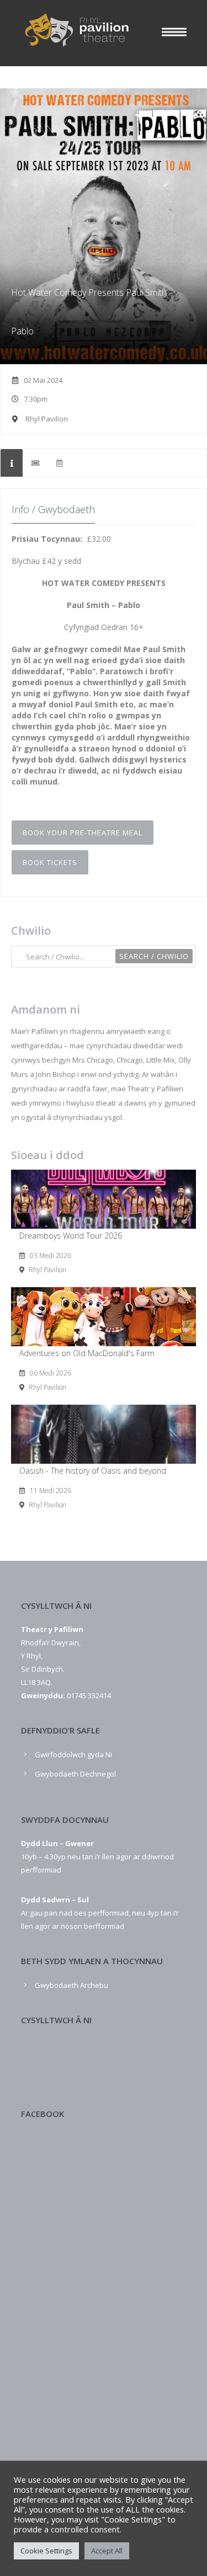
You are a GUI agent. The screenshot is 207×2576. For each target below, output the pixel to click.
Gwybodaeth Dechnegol (75, 1774)
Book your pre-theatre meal (83, 833)
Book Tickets (50, 862)
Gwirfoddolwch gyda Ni (73, 1754)
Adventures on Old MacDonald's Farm (87, 1353)
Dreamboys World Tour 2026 (71, 1236)
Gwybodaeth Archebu (71, 1985)
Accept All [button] (107, 2551)
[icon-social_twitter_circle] (58, 2053)
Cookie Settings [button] (46, 2551)
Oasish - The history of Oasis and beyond (93, 1471)
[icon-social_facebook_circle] (33, 2053)
